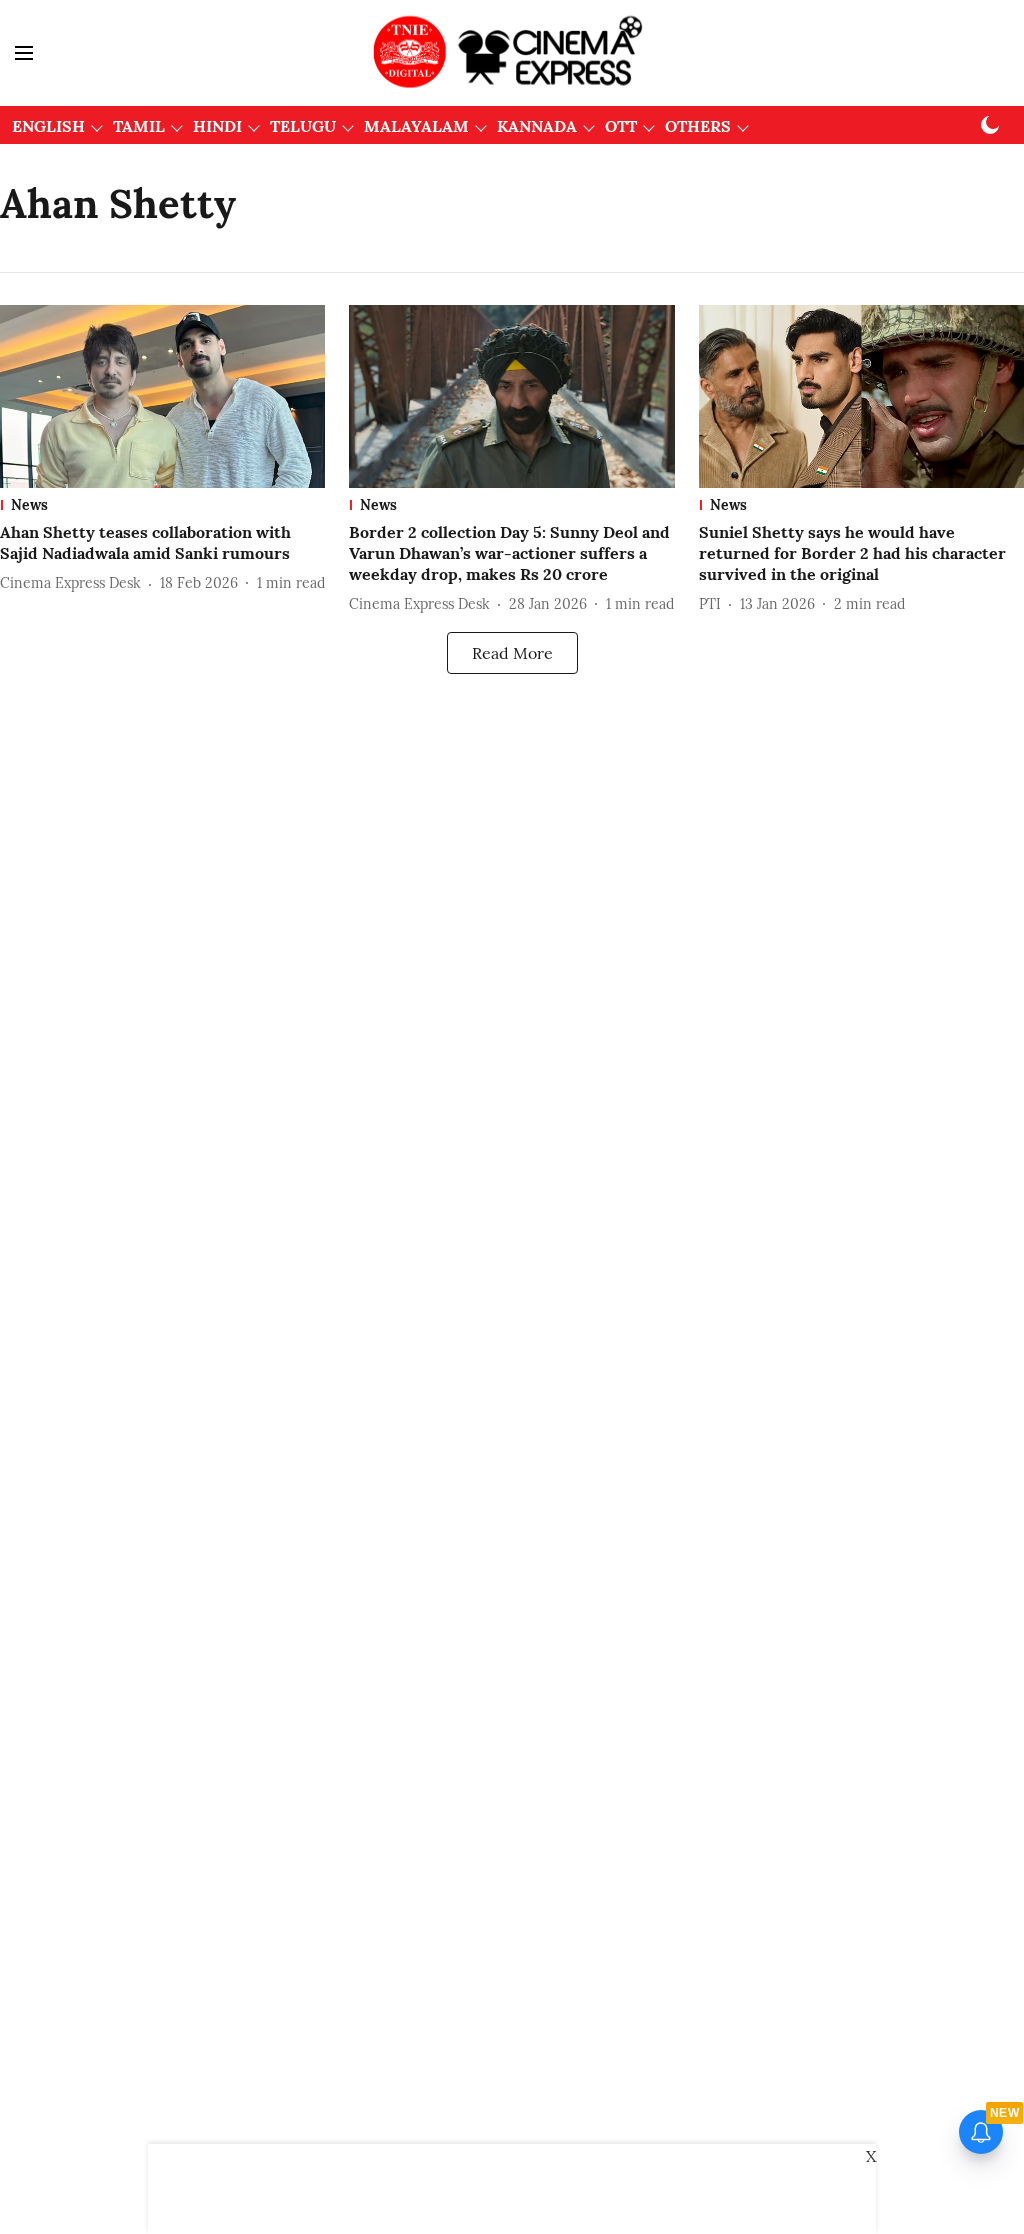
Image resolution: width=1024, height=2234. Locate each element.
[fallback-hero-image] (162, 396)
